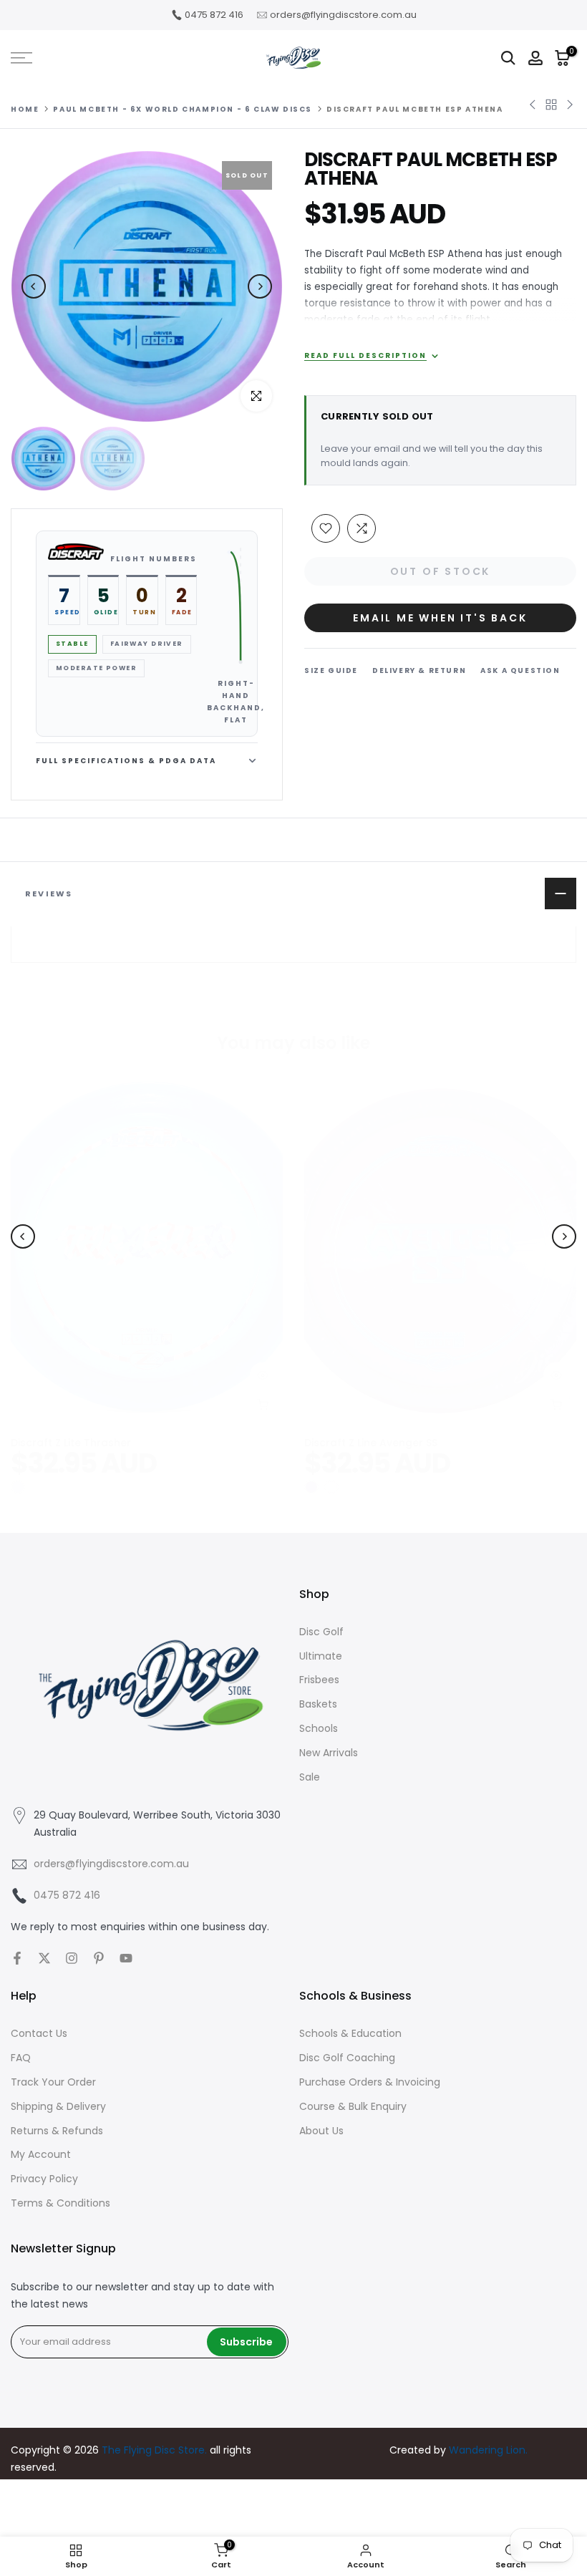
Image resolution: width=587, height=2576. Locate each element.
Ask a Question (520, 670)
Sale (310, 1777)
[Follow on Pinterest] (99, 1958)
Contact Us (39, 2033)
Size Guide (331, 670)
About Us (321, 2131)
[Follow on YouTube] (126, 1958)
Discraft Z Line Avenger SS (371, 1443)
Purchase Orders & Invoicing (370, 2082)
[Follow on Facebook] (17, 1958)
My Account (41, 2154)
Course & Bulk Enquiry (353, 2106)
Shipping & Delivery (58, 2106)
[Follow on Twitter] (44, 1958)
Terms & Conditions (60, 2203)
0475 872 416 (214, 15)
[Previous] (34, 286)
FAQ (21, 2058)
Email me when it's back (440, 618)
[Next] (260, 286)
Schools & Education (350, 2033)
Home (25, 110)
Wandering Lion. (488, 2450)
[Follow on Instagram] (72, 1958)
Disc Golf (321, 1632)
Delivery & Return (419, 670)
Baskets (318, 1704)
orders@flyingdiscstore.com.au (343, 15)
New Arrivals (329, 1753)
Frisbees (319, 1680)
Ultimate (321, 1656)
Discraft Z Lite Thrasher (71, 1443)
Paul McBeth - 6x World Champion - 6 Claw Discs (183, 110)
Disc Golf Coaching (347, 2058)
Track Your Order (53, 2082)
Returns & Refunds (57, 2131)
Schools (319, 1728)
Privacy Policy (44, 2179)
